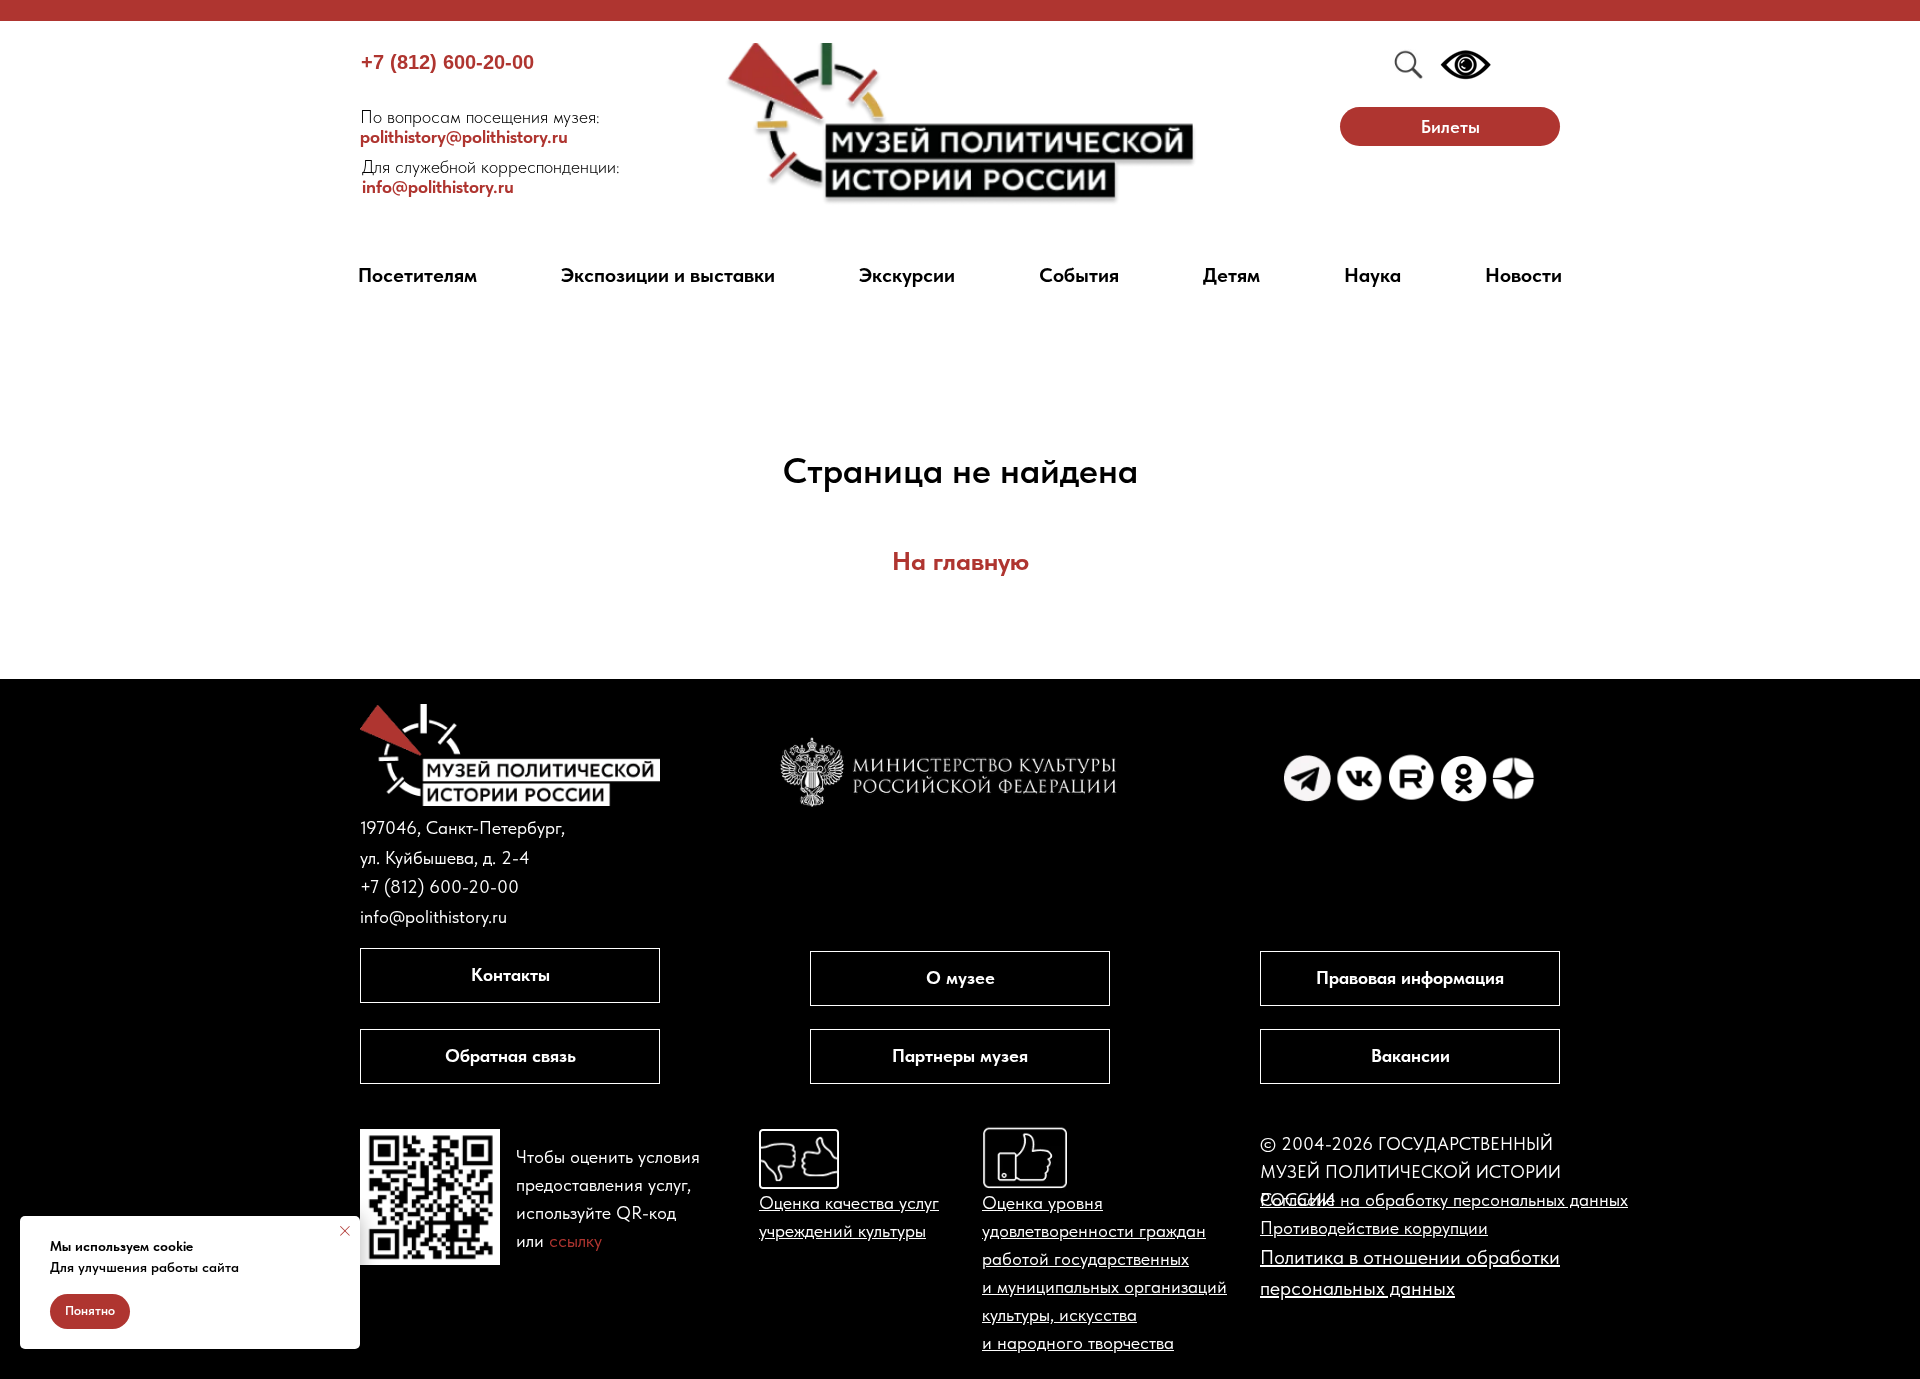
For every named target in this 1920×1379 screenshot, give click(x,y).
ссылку (575, 1240)
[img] (960, 124)
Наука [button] (1372, 275)
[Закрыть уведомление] (345, 1231)
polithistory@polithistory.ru (480, 126)
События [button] (1079, 275)
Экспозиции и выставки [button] (668, 275)
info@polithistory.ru (491, 176)
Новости (1523, 275)
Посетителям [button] (417, 275)
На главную (960, 560)
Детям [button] (1231, 275)
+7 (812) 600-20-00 (447, 62)
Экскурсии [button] (907, 275)
